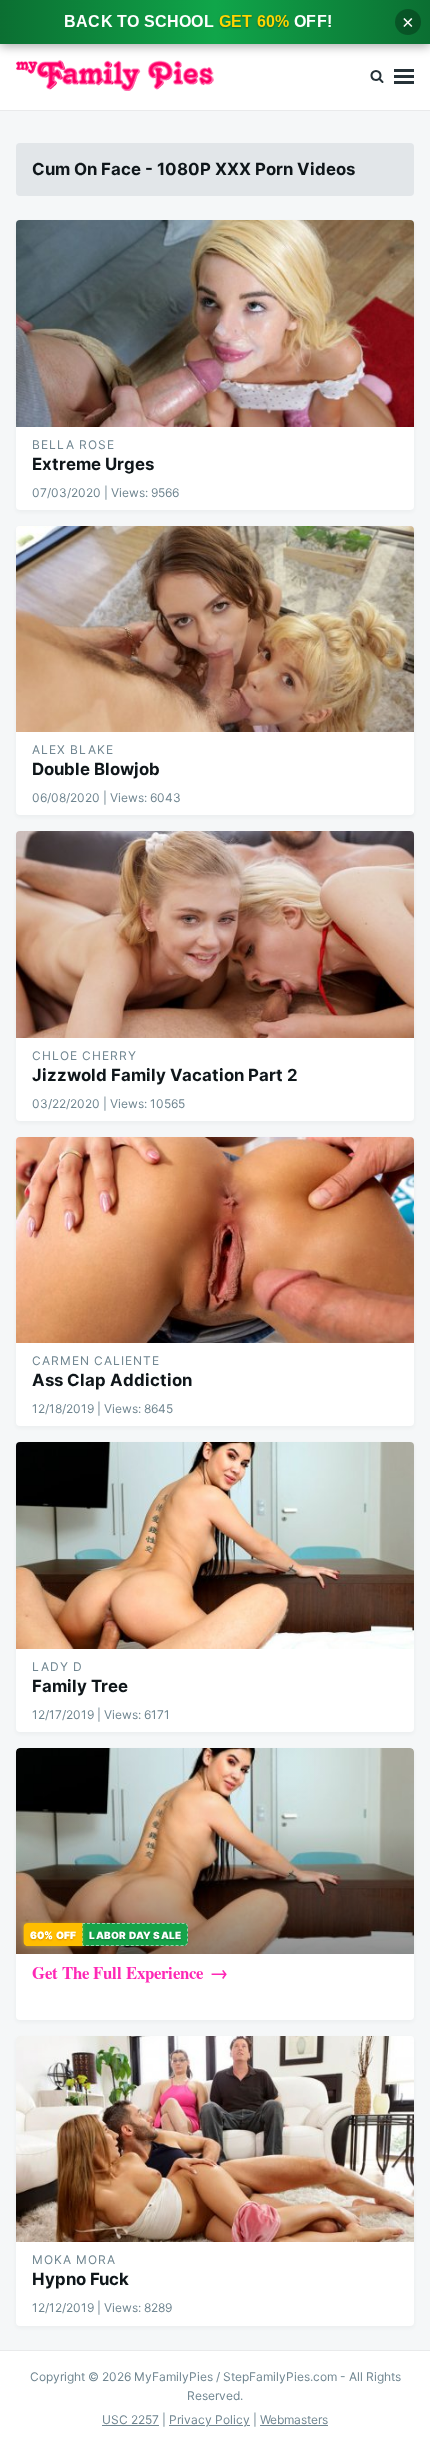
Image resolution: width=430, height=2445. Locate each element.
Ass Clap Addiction (112, 1380)
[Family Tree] (215, 1545)
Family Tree (80, 1686)
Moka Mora (74, 2259)
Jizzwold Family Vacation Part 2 (165, 1075)
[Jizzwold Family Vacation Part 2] (215, 934)
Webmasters (294, 2419)
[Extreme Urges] (215, 323)
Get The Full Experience (117, 1972)
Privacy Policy (209, 2419)
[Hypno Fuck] (215, 2139)
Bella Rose (73, 444)
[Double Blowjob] (215, 629)
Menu (404, 77)
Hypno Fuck (80, 2279)
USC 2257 (130, 2419)
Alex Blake (73, 749)
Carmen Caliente (96, 1360)
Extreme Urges (93, 464)
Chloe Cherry (84, 1055)
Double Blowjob (96, 769)
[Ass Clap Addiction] (215, 1240)
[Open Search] (377, 77)
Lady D (57, 1666)
